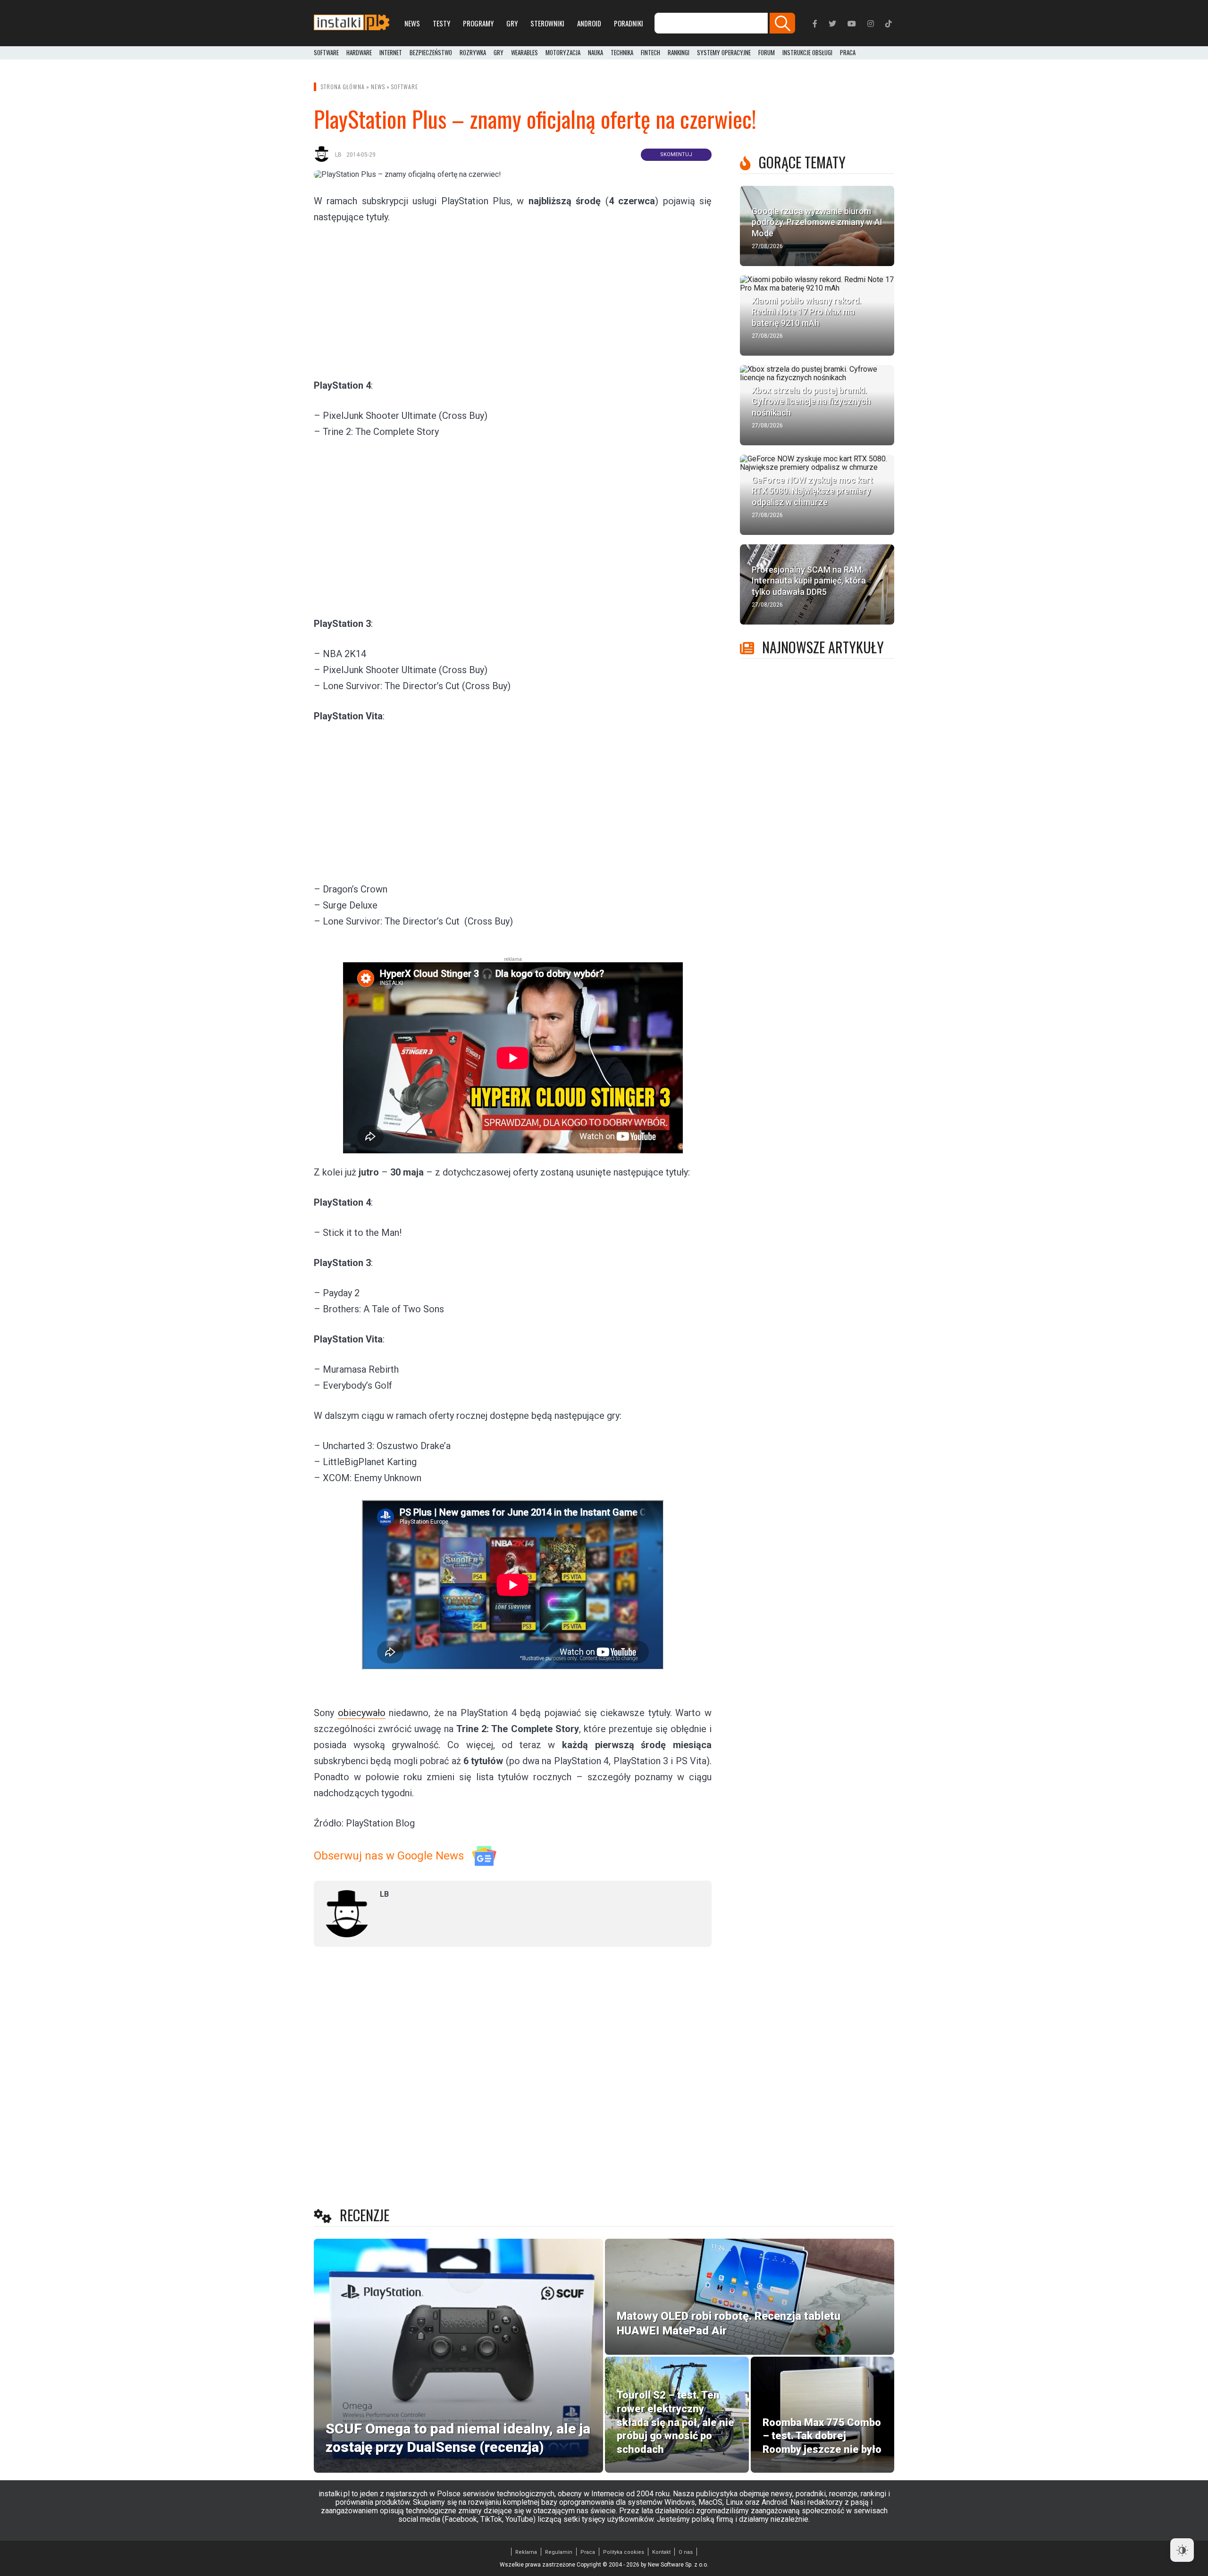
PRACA (848, 53)
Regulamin (559, 2552)
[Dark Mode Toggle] (1182, 2550)
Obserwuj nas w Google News (389, 1856)
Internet (391, 53)
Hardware (359, 53)
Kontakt (661, 2552)
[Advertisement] (513, 300)
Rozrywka (473, 53)
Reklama (526, 2552)
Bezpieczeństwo (431, 53)
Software (326, 53)
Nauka (596, 53)
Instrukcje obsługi (807, 53)
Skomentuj (676, 154)
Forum (767, 53)
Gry (512, 23)
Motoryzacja (563, 53)
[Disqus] (513, 2079)
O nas (686, 2552)
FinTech (650, 53)
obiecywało (362, 1713)
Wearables (524, 53)
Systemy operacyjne (724, 53)
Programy (478, 23)
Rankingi (679, 53)
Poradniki (629, 23)
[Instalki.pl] (352, 23)
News (412, 23)
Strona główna (343, 87)
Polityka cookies (624, 2552)
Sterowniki (547, 23)
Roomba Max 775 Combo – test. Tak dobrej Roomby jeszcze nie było (822, 2436)
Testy (441, 23)
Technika (622, 53)
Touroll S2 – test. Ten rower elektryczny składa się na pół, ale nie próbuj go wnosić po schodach (675, 2422)
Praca (588, 2552)
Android (589, 23)
